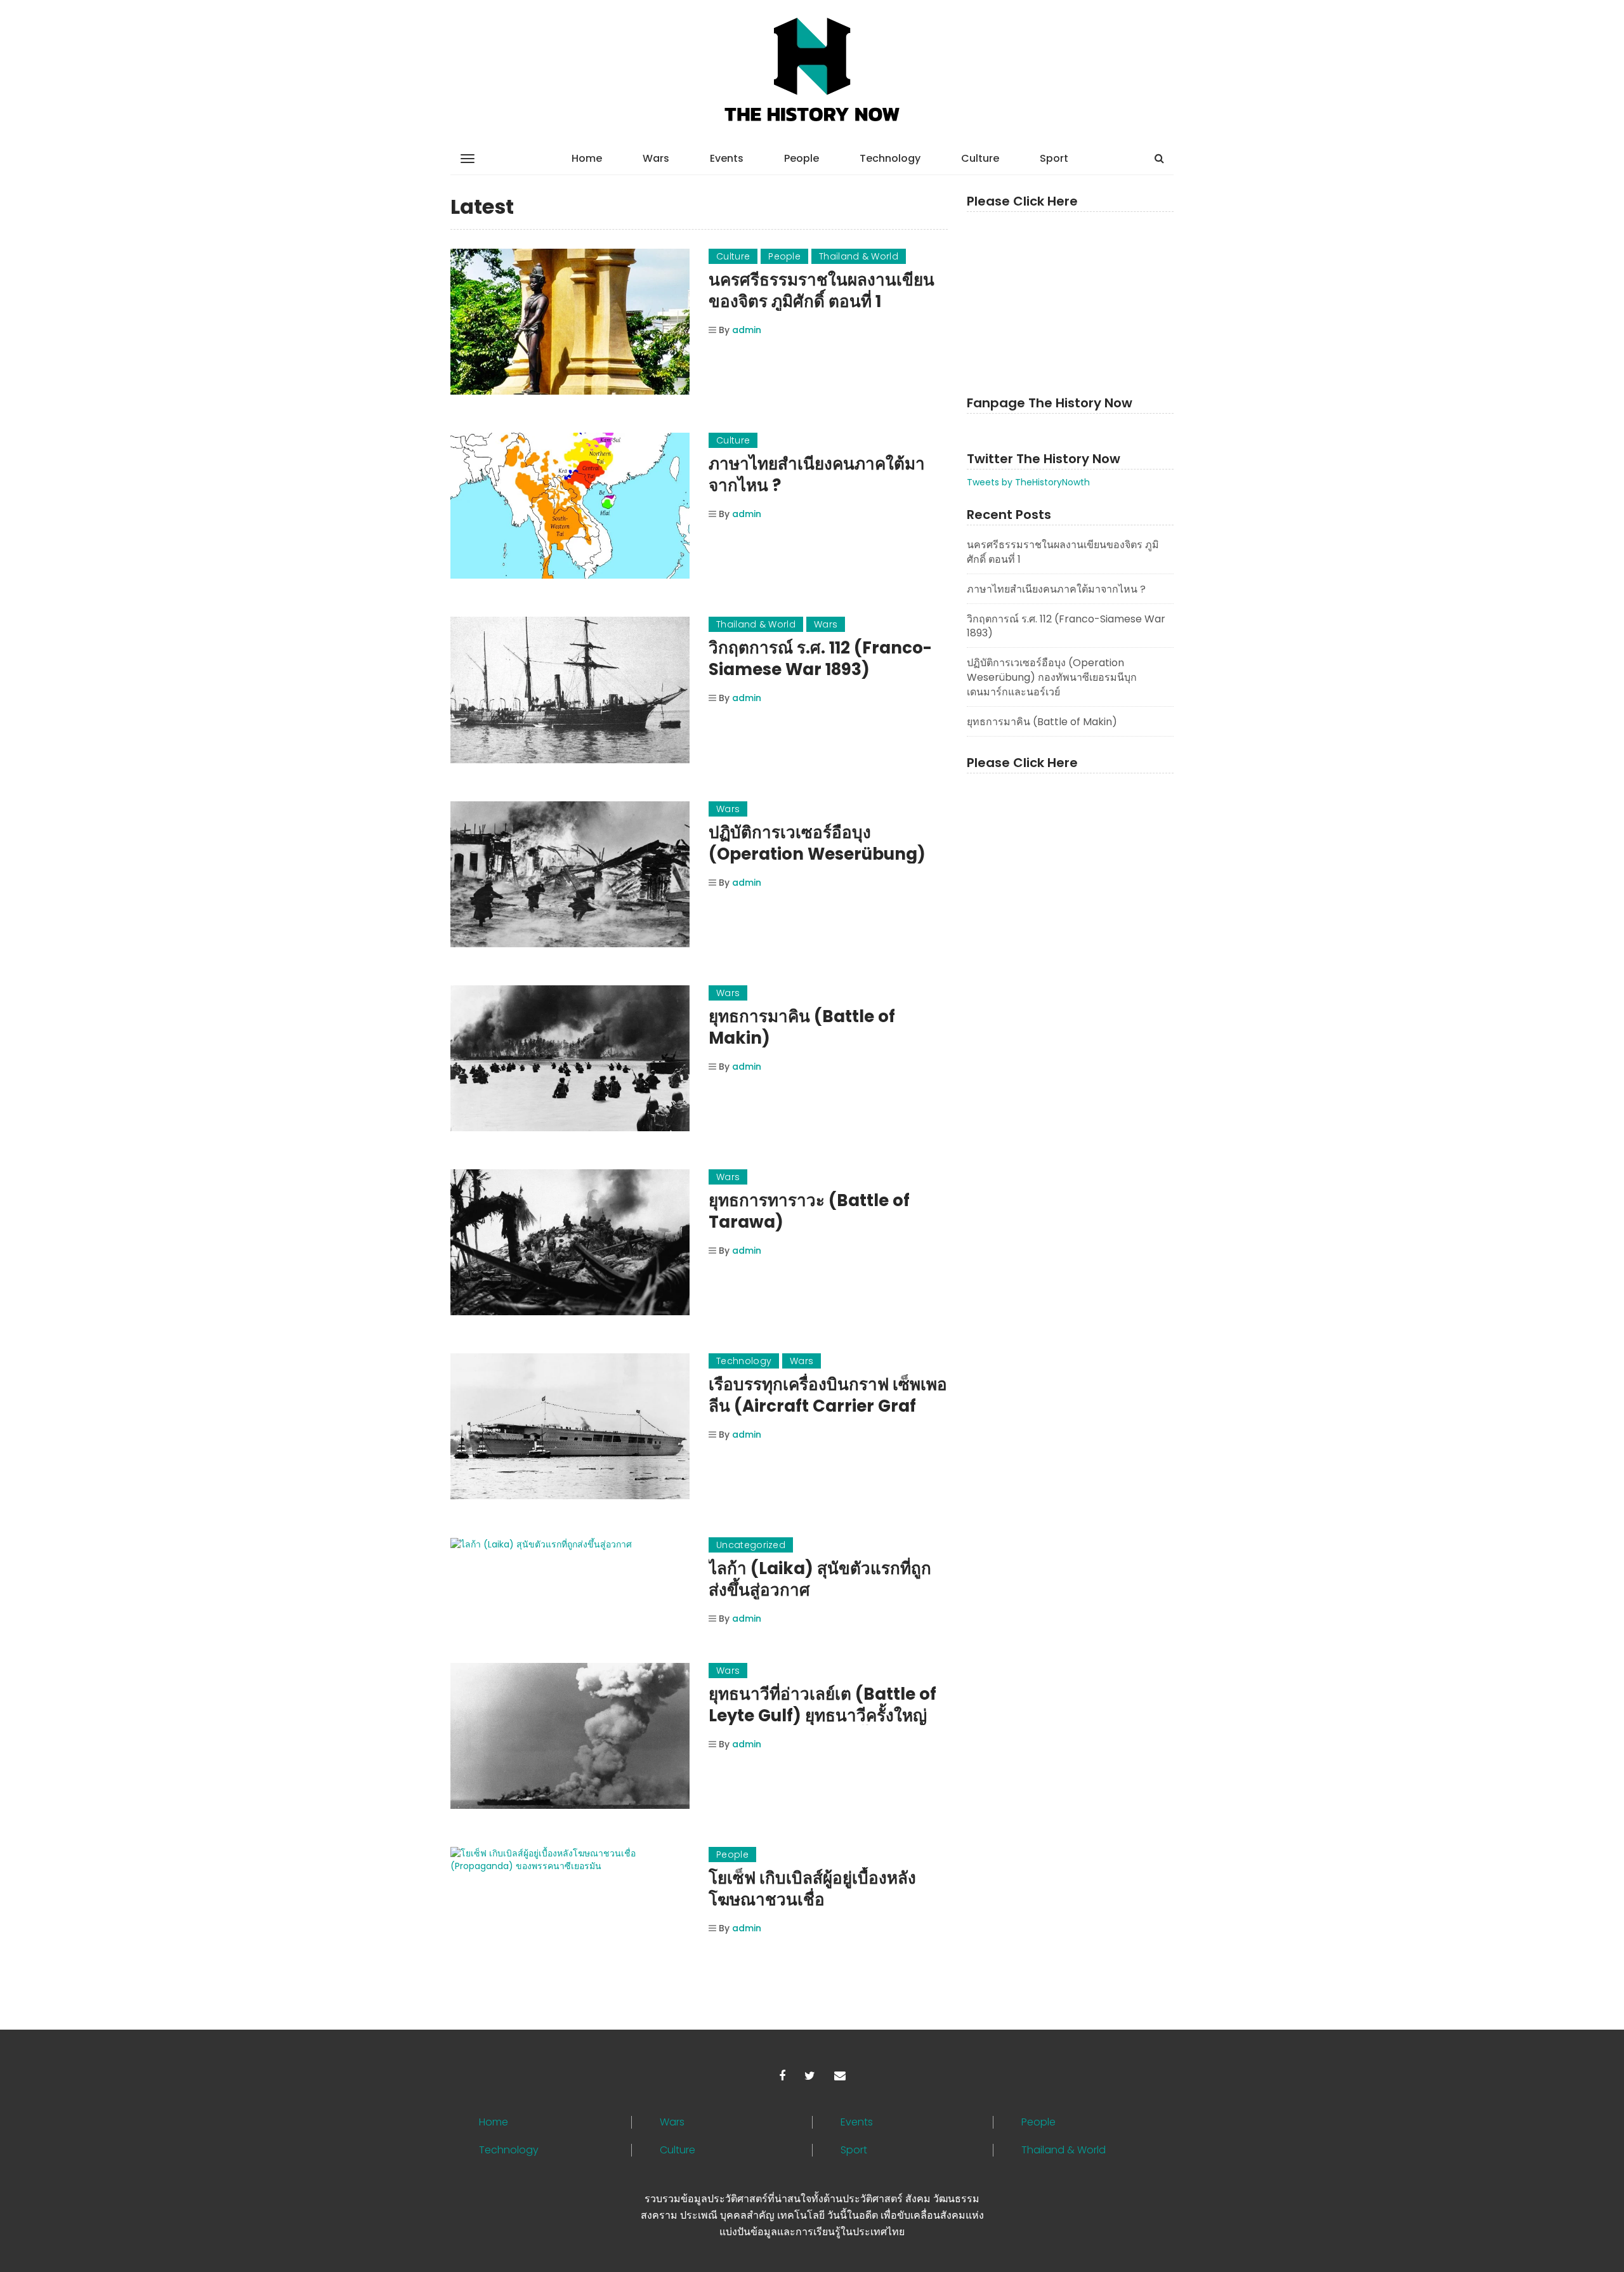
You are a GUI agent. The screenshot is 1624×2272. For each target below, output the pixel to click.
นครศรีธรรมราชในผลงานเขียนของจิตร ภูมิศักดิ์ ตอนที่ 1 (822, 291)
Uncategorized (751, 1545)
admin (747, 330)
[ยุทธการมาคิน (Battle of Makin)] (570, 1058)
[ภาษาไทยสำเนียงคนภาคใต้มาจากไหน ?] (570, 506)
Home (587, 158)
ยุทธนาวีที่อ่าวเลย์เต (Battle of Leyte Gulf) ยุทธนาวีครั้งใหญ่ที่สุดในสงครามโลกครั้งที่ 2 (822, 1716)
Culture (980, 158)
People (802, 158)
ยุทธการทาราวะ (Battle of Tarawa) (809, 1211)
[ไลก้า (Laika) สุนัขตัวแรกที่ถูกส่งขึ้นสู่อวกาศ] (570, 1544)
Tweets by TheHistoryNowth (1028, 482)
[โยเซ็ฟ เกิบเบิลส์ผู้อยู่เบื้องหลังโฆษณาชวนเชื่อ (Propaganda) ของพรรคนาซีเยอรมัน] (570, 1860)
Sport (1054, 158)
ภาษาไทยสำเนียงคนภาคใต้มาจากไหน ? (817, 475)
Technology (890, 158)
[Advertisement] (1070, 298)
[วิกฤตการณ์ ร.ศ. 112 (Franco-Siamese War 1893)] (570, 690)
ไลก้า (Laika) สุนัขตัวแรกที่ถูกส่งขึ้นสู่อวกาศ (820, 1579)
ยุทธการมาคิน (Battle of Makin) (802, 1027)
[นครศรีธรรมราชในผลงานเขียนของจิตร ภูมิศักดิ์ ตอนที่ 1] (570, 322)
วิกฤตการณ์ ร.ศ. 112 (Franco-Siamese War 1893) (820, 659)
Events (727, 158)
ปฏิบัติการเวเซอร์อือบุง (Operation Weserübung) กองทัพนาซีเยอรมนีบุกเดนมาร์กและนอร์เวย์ (1052, 677)
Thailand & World (859, 256)
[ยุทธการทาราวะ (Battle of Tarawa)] (570, 1242)
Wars (656, 158)
